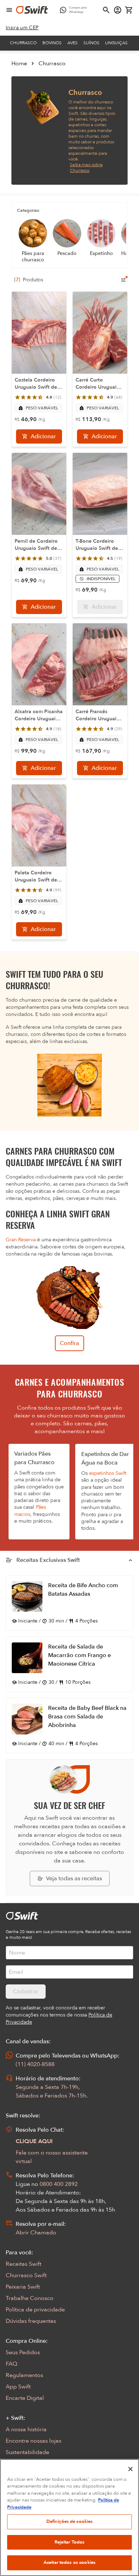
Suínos (91, 43)
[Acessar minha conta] (118, 10)
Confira (69, 1343)
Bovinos (52, 43)
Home (19, 63)
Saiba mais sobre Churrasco (86, 168)
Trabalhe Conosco (30, 2298)
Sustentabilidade (27, 2452)
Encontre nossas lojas (34, 2441)
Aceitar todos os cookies (69, 2562)
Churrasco (23, 43)
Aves (73, 43)
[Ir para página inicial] (32, 10)
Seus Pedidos (23, 2352)
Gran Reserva (21, 1240)
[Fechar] (130, 2469)
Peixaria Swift (23, 2287)
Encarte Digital (25, 2398)
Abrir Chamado (36, 2233)
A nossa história (26, 2429)
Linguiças (116, 43)
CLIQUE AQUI (34, 2141)
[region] (69, 2518)
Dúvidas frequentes (31, 2321)
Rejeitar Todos (70, 2542)
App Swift (18, 2387)
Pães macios (30, 1511)
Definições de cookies (70, 2521)
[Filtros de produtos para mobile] (123, 280)
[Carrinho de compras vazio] (129, 10)
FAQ (11, 2364)
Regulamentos (24, 2375)
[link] (22, 28)
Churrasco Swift (26, 2275)
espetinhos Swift (108, 1473)
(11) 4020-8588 (35, 2064)
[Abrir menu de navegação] (9, 10)
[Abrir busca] (106, 10)
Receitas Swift (24, 2264)
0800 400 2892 (59, 2184)
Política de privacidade (35, 2310)
